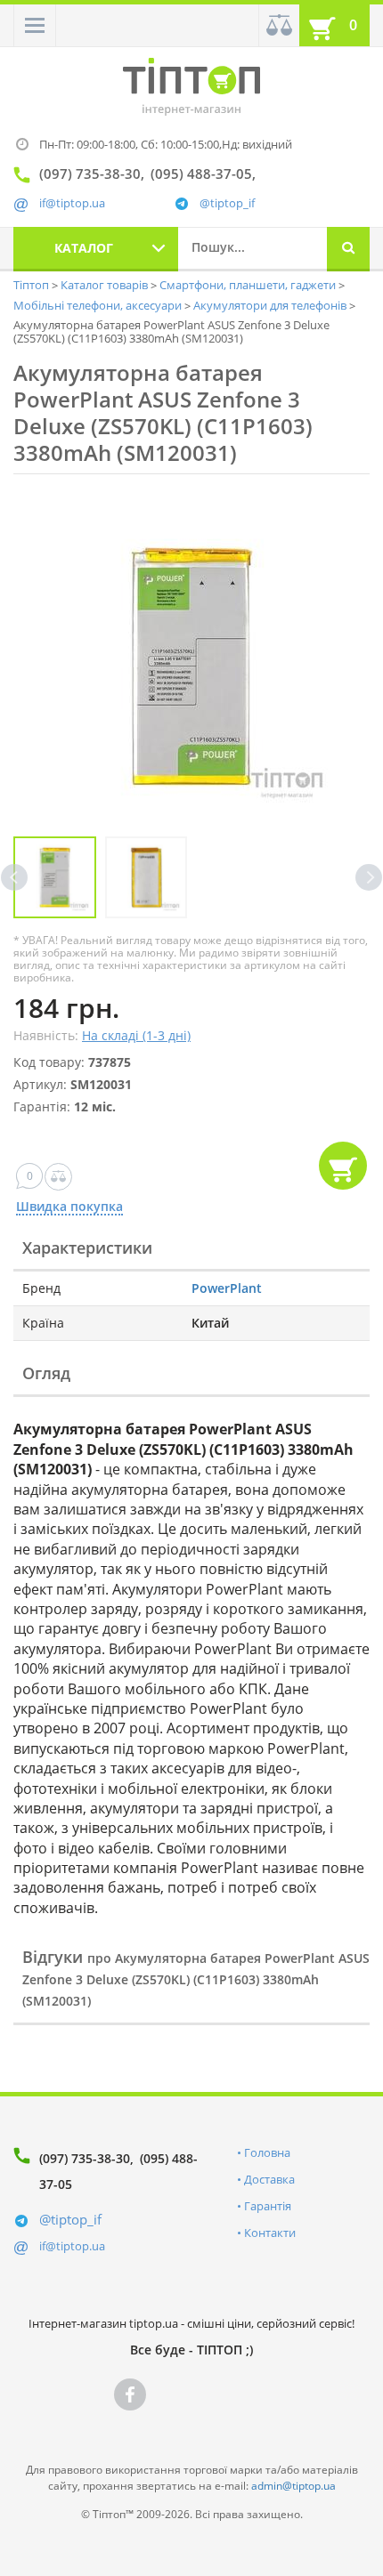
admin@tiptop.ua (293, 2486)
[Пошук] (348, 249)
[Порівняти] (279, 25)
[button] (35, 25)
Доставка (269, 2179)
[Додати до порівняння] (58, 1177)
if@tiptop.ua (72, 2246)
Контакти (270, 2233)
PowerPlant (227, 1288)
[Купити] (343, 1166)
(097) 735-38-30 (85, 2158)
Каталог (84, 248)
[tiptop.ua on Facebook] (130, 2394)
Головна (267, 2152)
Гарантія (268, 2206)
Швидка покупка (69, 1207)
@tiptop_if (227, 203)
